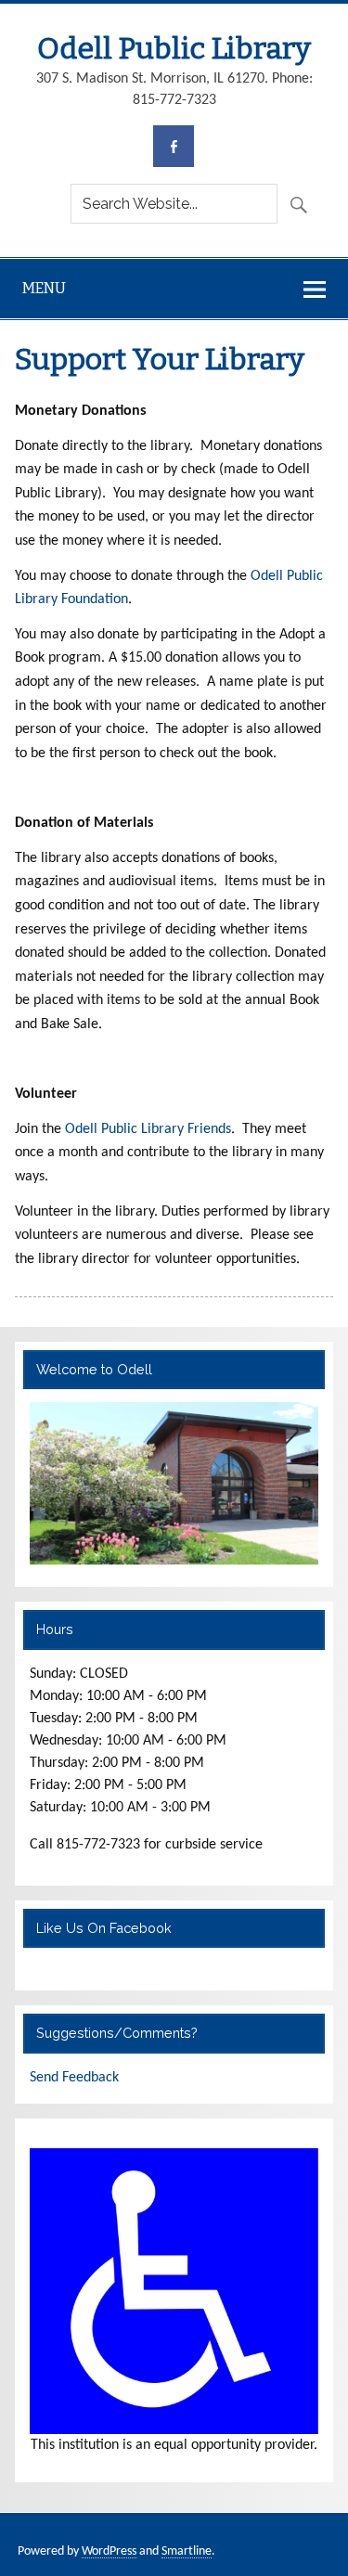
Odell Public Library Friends (148, 1129)
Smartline (187, 2551)
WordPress (109, 2551)
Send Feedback (74, 2078)
